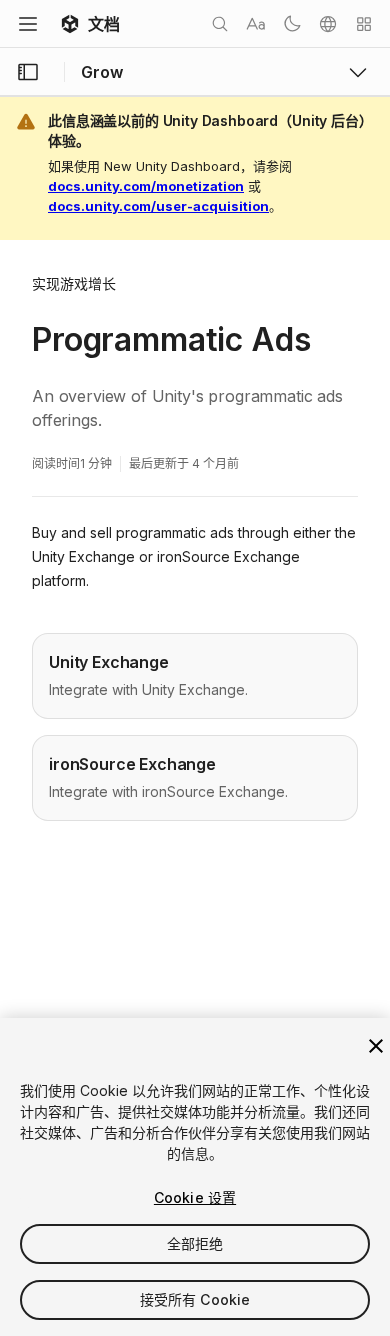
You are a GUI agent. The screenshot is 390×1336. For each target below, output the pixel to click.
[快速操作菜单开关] (364, 24)
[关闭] (376, 1046)
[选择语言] (328, 24)
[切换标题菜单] (28, 24)
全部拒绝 (195, 1243)
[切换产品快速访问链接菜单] (358, 72)
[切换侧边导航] (28, 72)
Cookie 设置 (195, 1197)
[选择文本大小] (256, 24)
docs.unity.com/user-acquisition (158, 206)
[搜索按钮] (220, 24)
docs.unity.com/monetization (146, 186)
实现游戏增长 (74, 283)
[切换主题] (292, 24)
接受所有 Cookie (195, 1299)
